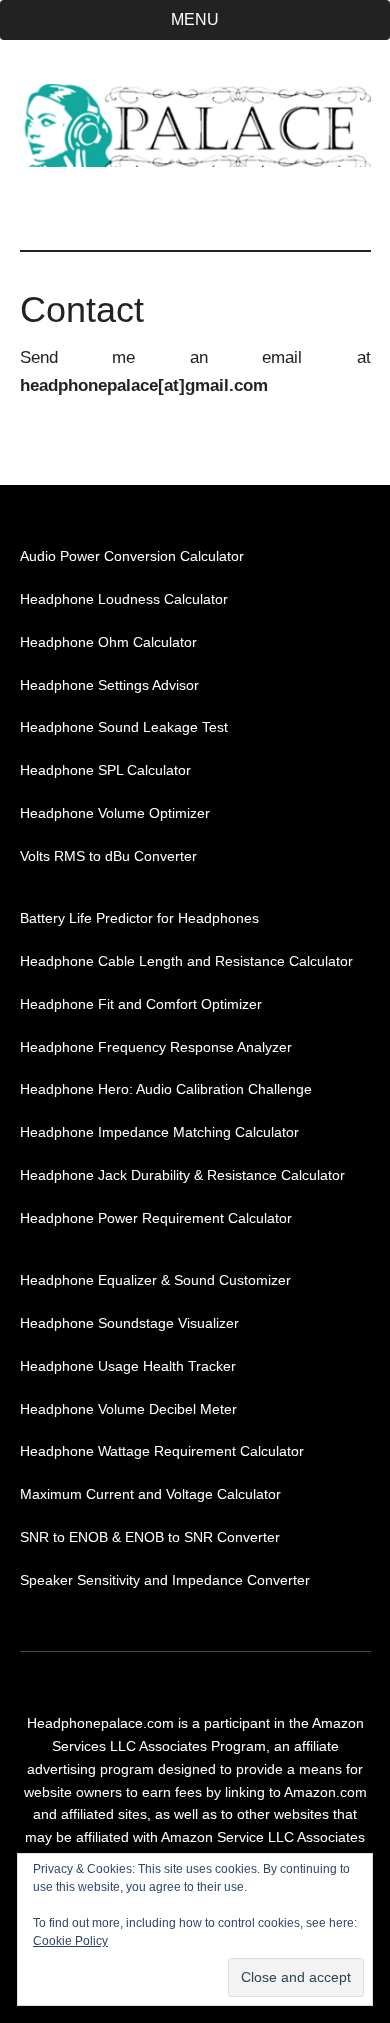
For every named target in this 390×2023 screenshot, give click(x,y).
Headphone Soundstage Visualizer (129, 1323)
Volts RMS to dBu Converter (108, 856)
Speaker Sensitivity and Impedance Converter (165, 1580)
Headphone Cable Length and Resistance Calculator (186, 961)
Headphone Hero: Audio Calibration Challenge (166, 1089)
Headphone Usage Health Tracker (128, 1366)
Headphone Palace (195, 125)
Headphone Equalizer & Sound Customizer (155, 1280)
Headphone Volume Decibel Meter (128, 1409)
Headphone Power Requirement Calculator (156, 1218)
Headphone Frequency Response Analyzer (156, 1047)
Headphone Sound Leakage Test (124, 727)
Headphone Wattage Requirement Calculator (162, 1451)
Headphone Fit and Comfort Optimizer (141, 1004)
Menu (195, 19)
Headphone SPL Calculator (105, 770)
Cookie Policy (70, 1941)
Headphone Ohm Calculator (108, 642)
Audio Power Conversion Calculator (132, 556)
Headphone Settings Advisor (109, 685)
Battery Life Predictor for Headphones (139, 918)
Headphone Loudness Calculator (124, 599)
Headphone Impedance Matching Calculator (159, 1132)
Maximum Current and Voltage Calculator (150, 1494)
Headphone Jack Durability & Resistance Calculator (182, 1175)
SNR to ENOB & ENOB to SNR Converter (150, 1537)
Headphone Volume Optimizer (115, 813)
